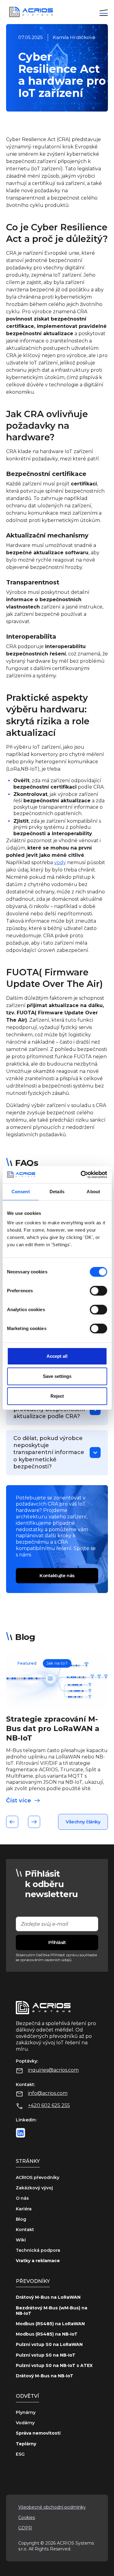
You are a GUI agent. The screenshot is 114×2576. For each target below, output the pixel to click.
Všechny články (83, 1822)
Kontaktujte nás (57, 1575)
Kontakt (25, 2230)
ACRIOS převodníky (38, 2177)
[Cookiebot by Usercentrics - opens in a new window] (81, 1175)
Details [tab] (57, 1192)
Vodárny (25, 2423)
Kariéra (24, 2209)
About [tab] (93, 1192)
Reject (57, 1396)
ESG (20, 2454)
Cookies (27, 2517)
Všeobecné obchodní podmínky (52, 2507)
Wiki (21, 2240)
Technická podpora (38, 2250)
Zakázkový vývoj (34, 2188)
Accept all (57, 1356)
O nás (22, 2198)
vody (60, 862)
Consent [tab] (21, 1192)
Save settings (57, 1376)
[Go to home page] (29, 12)
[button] (104, 12)
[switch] (98, 1291)
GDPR (25, 2528)
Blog (21, 2219)
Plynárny (26, 2412)
